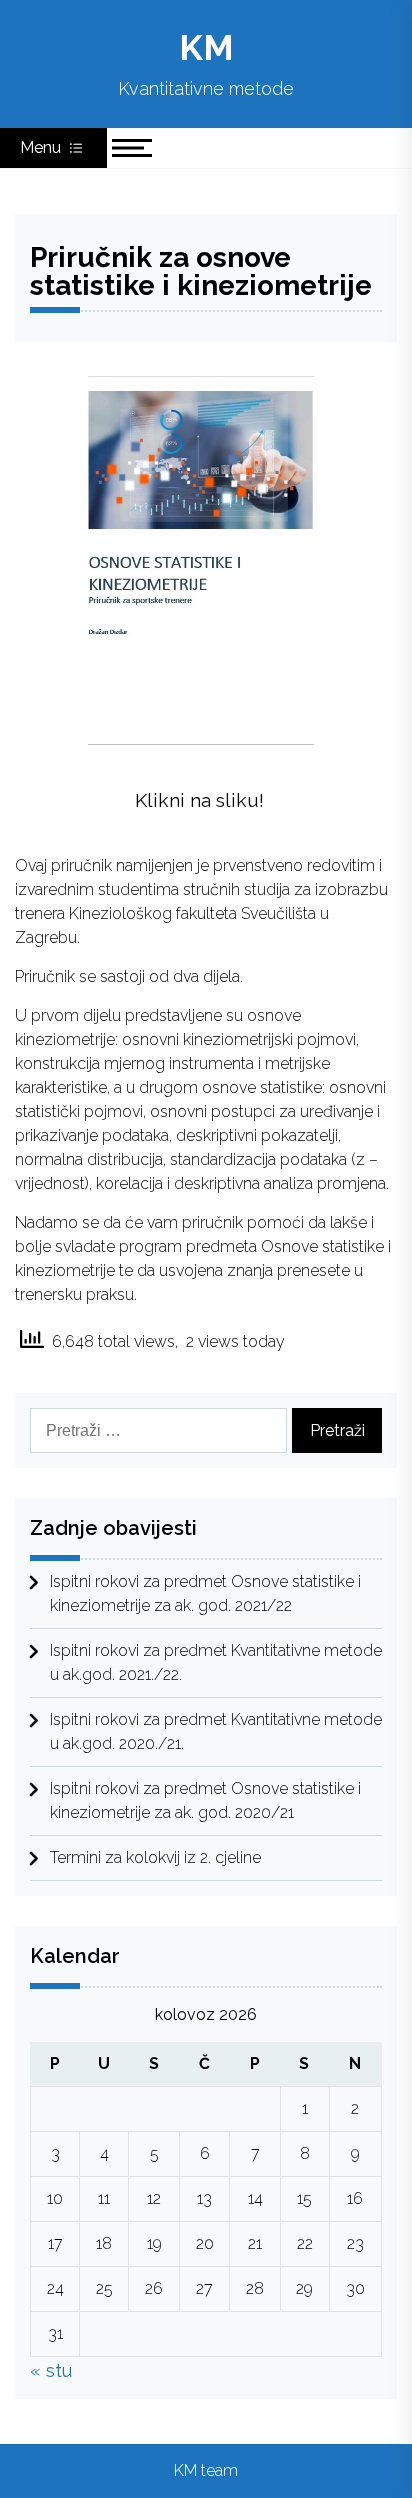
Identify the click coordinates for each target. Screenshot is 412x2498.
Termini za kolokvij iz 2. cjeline (155, 1857)
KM (206, 47)
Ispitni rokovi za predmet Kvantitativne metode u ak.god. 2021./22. (216, 1662)
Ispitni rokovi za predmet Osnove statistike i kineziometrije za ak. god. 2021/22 (205, 1593)
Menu (42, 147)
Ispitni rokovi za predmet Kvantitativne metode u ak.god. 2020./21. (216, 1731)
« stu (51, 2370)
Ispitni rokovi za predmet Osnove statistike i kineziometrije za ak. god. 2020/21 (205, 1800)
